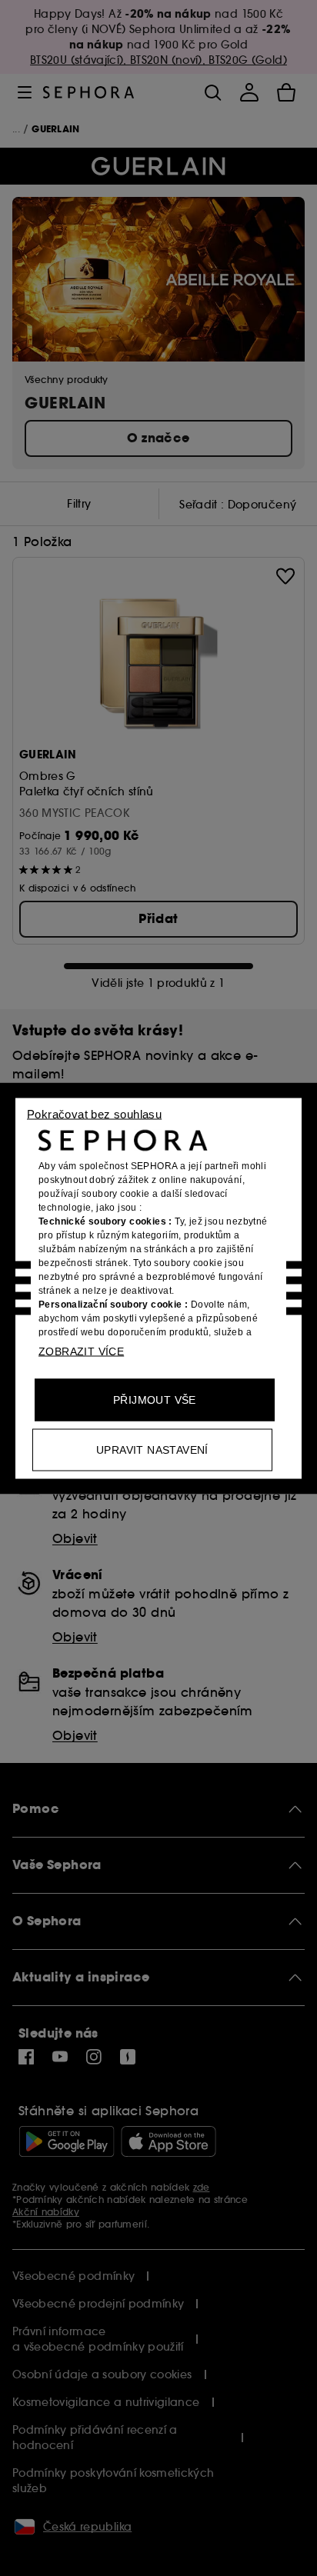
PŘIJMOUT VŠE (155, 1399)
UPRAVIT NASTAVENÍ (152, 1449)
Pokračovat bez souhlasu (94, 1113)
